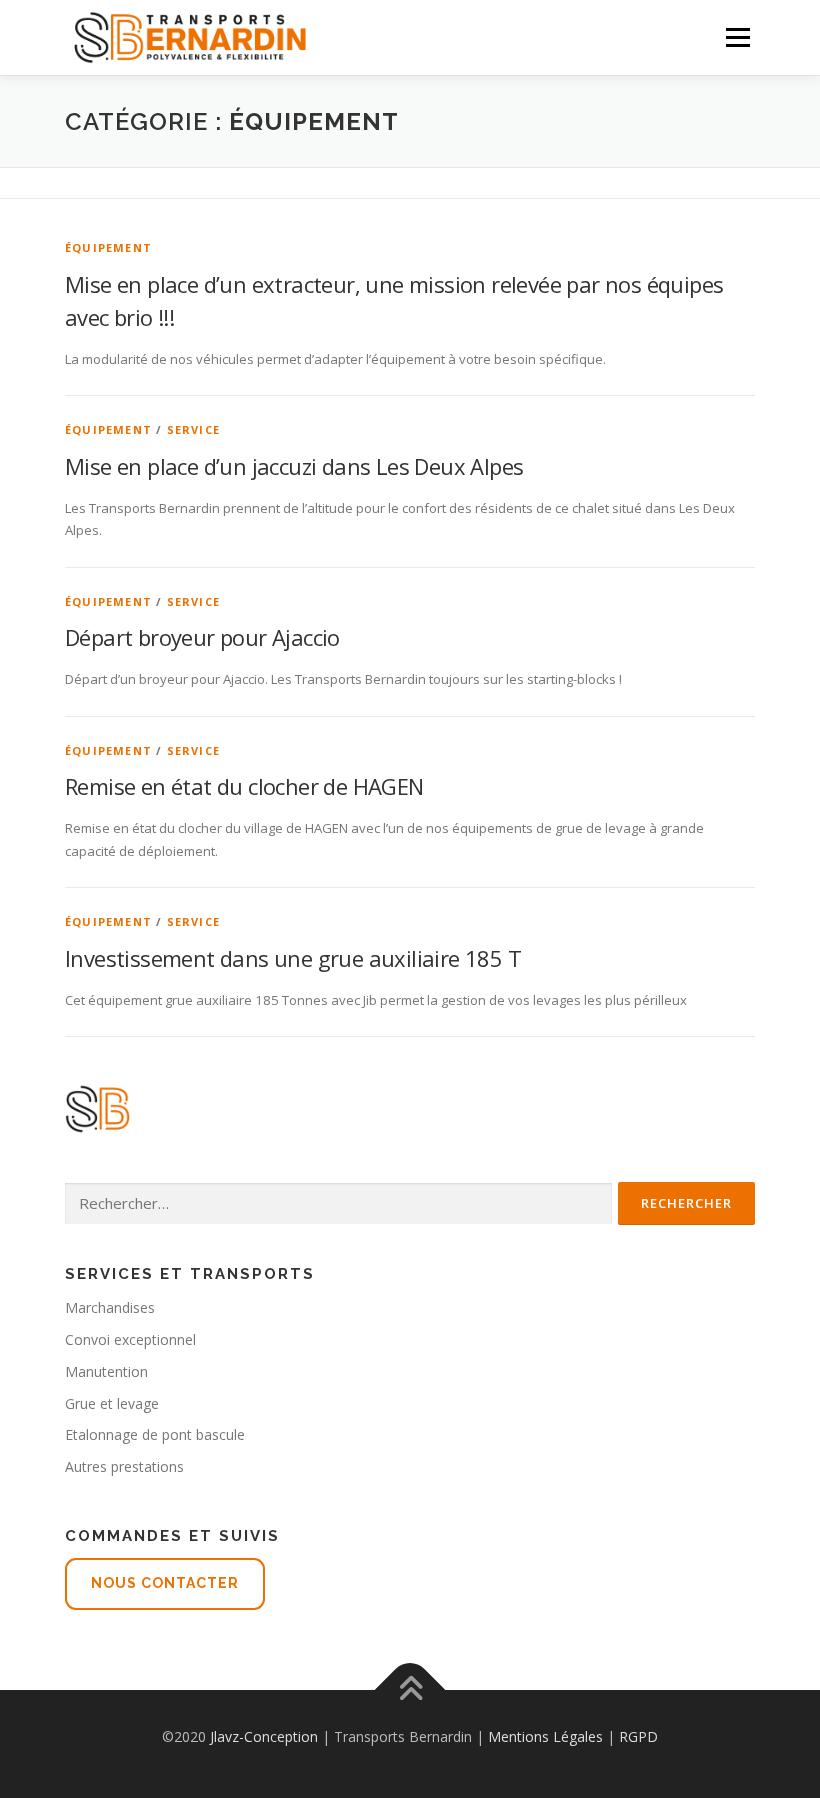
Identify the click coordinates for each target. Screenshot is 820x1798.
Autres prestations (124, 1466)
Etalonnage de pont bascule (155, 1434)
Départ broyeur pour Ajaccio (202, 637)
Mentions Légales (545, 1736)
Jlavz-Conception (264, 1736)
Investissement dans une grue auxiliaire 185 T (293, 958)
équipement (108, 247)
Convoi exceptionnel (130, 1339)
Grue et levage (112, 1403)
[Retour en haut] (410, 1689)
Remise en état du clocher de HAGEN (244, 786)
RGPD (638, 1736)
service (193, 429)
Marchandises (110, 1307)
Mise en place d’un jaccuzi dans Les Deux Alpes (294, 466)
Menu (737, 37)
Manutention (106, 1371)
